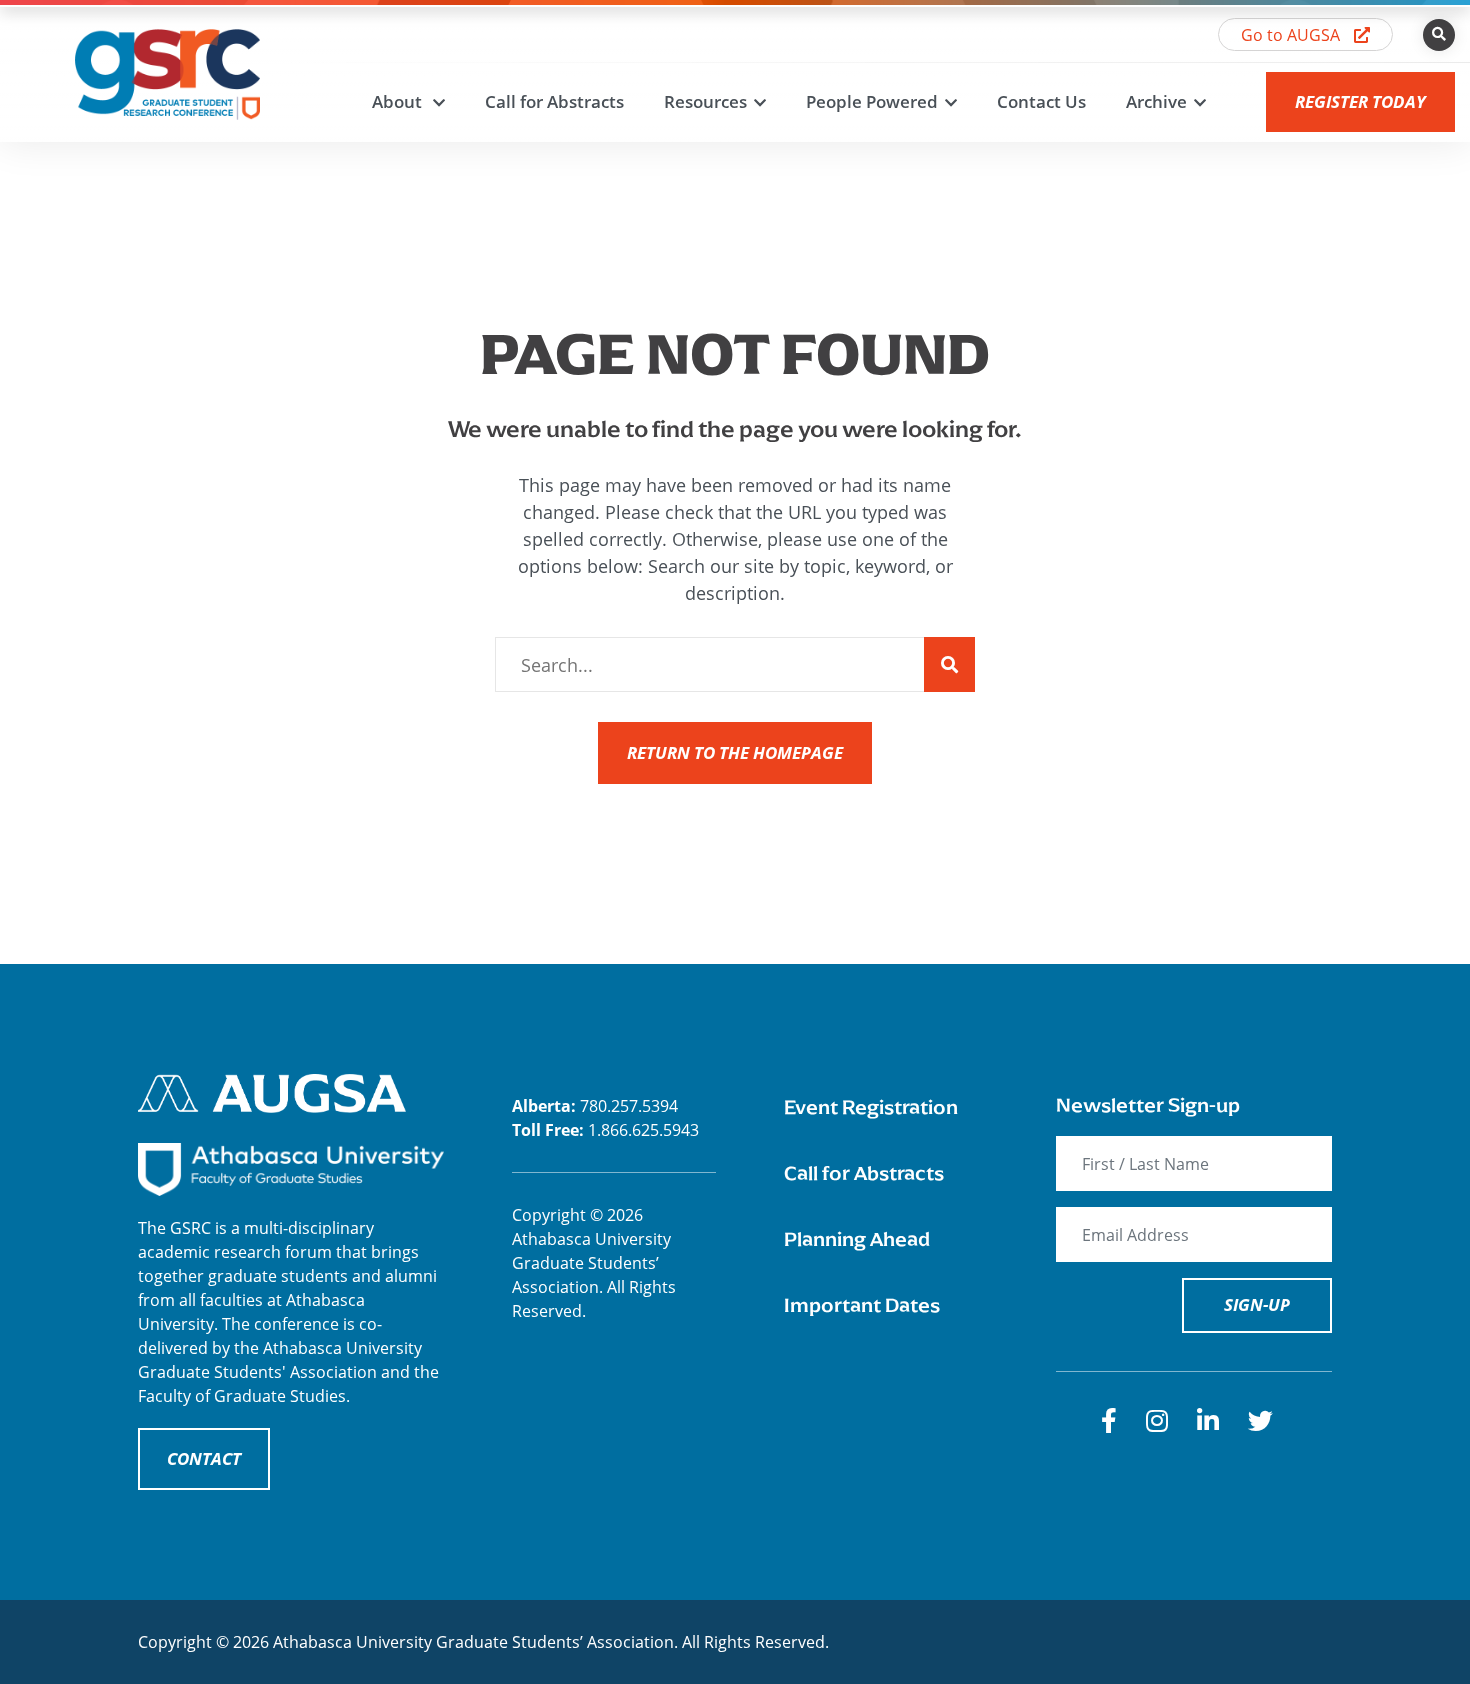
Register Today (1360, 101)
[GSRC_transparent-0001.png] (167, 72)
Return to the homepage (735, 752)
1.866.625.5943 (643, 1129)
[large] (1109, 1420)
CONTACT (204, 1458)
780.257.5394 (629, 1105)
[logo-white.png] (272, 1091)
